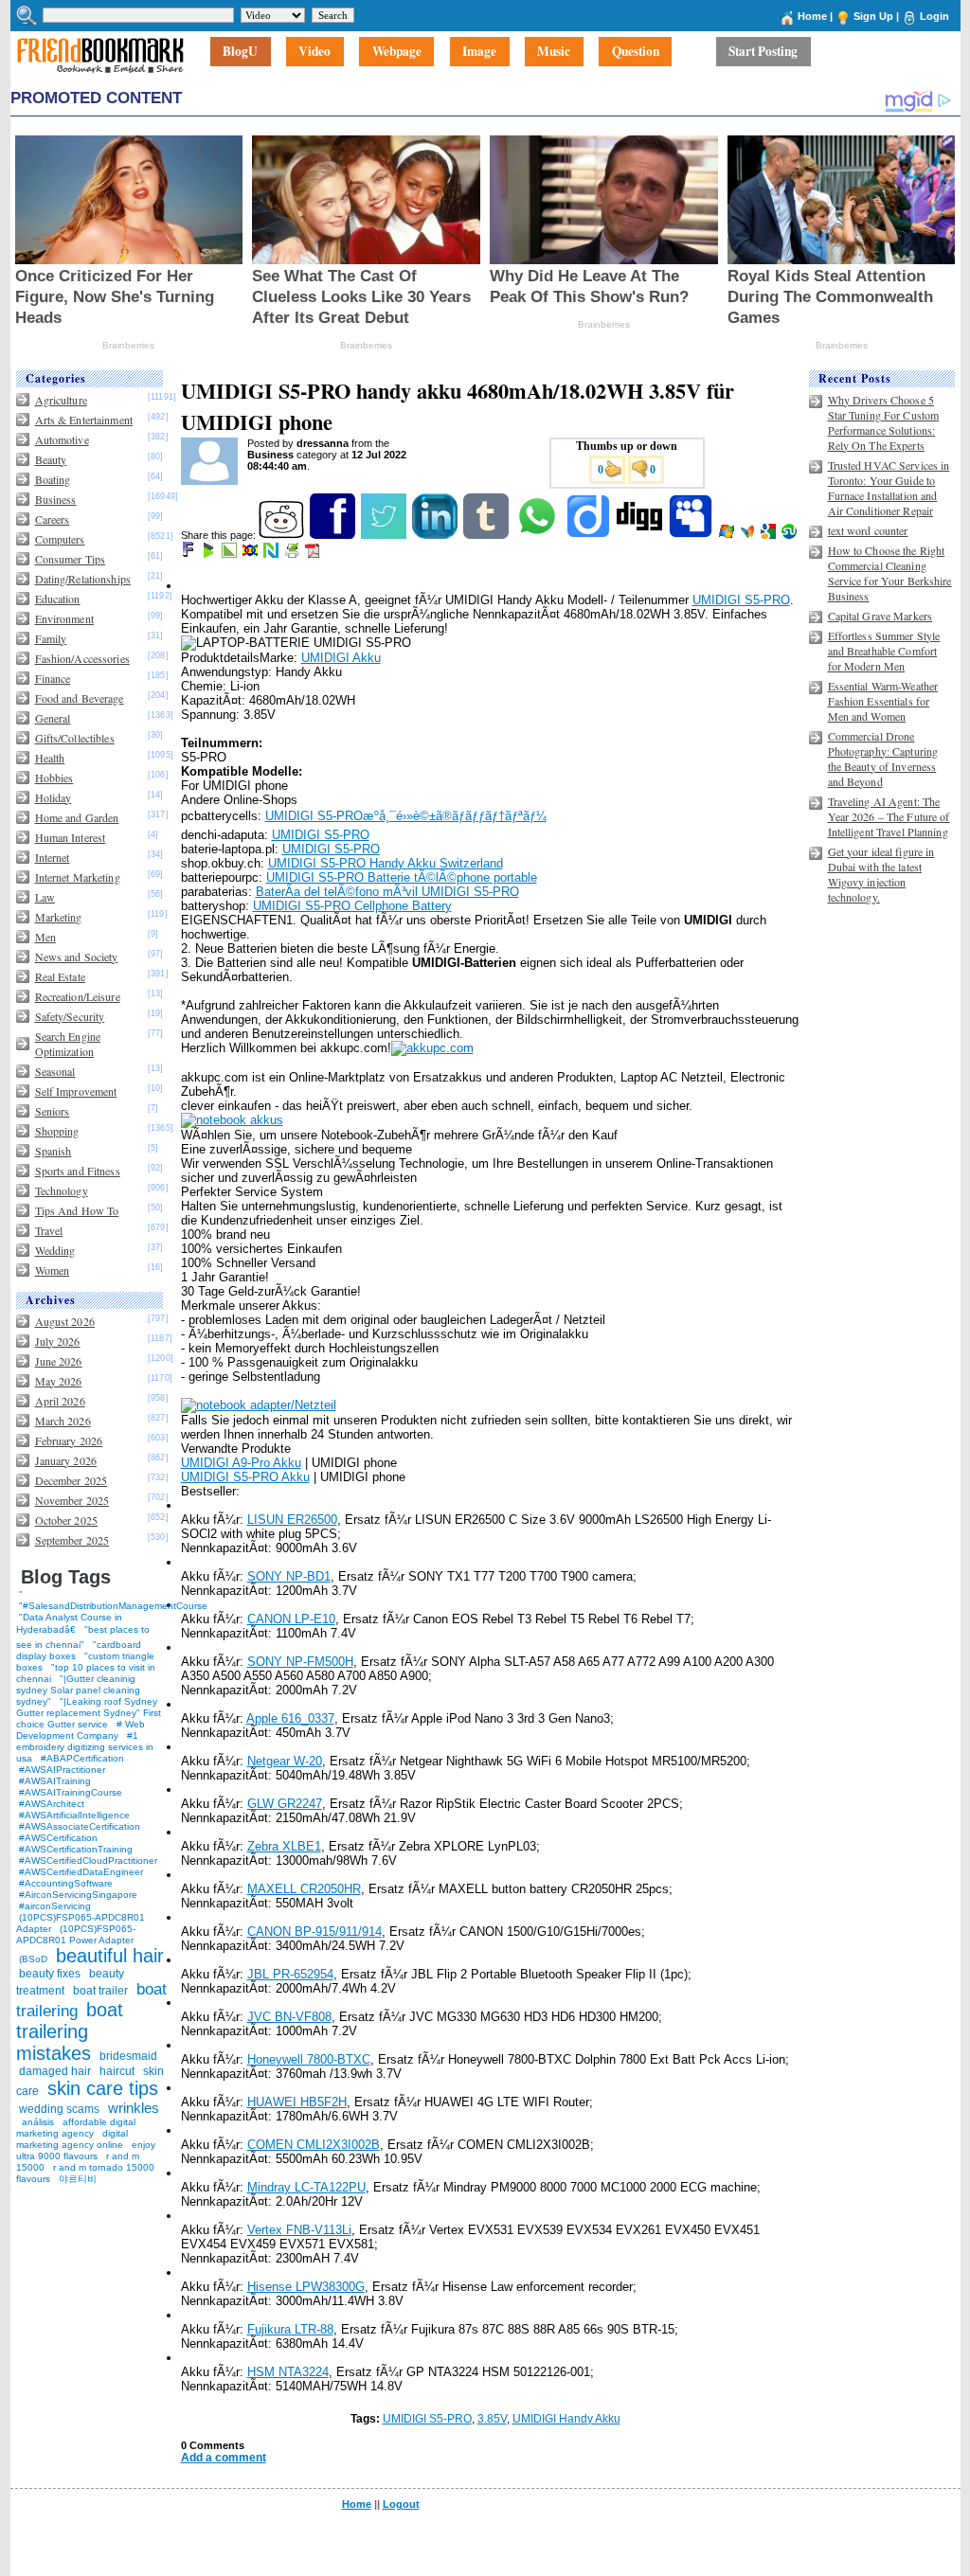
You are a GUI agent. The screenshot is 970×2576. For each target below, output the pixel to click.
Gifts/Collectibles (75, 738)
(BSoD (33, 1959)
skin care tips (103, 2088)
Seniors (53, 1111)
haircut (117, 2071)
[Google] (770, 535)
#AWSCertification (58, 1838)
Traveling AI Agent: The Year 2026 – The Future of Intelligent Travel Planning (889, 816)
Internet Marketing (78, 877)
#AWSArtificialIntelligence (74, 1815)
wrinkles (134, 2108)
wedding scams (59, 2109)
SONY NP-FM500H (300, 1662)
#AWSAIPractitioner (62, 1770)
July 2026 (58, 1341)
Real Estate (60, 976)
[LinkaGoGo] (251, 554)
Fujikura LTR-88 (290, 2329)
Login (934, 16)
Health (50, 758)
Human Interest (71, 837)
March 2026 (63, 1421)
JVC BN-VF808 (289, 2017)
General (53, 718)
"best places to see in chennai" (83, 1637)
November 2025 (72, 1500)
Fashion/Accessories (82, 658)
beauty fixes (50, 1974)
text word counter (868, 530)
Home (812, 16)
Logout (401, 2504)
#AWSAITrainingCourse (71, 1792)
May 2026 (59, 1381)
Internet (53, 857)
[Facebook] (334, 535)
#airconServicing (55, 1906)
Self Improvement (76, 1091)
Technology (62, 1190)
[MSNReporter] (749, 535)
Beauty (51, 459)
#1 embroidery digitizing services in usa (85, 1747)
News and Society (77, 957)
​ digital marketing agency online (72, 2139)
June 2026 (59, 1361)
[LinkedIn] (436, 535)
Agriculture (61, 400)
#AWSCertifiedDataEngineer (81, 1872)
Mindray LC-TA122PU (306, 2187)
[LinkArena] (231, 554)
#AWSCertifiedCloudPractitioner (88, 1860)
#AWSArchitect (52, 1804)
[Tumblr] (487, 535)
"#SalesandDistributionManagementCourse (113, 1606)
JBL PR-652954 (290, 1974)
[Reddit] (283, 535)
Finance (53, 678)
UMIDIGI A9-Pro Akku (241, 1463)
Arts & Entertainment (84, 420)
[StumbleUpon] (790, 535)
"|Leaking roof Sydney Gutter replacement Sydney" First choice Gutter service (89, 1713)
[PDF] (314, 554)
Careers (53, 519)
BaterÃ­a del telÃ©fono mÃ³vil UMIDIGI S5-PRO (387, 892)
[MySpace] (692, 535)
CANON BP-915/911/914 (314, 1932)
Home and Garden (77, 817)
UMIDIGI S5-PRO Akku (245, 1477)
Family (51, 638)
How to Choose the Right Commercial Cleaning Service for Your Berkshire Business (890, 573)
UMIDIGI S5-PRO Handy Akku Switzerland (386, 863)
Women (53, 1270)
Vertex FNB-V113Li (299, 2230)
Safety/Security (70, 1016)
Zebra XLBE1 (284, 1846)
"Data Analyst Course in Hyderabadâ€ (69, 1623)
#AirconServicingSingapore (78, 1895)
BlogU (240, 52)
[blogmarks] (210, 554)
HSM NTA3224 (288, 2372)
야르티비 (78, 2179)
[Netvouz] (272, 554)
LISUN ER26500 (292, 1520)
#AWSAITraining (55, 1781)
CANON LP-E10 (291, 1619)
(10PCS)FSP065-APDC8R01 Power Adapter (76, 1934)
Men (45, 937)
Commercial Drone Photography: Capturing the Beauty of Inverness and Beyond (883, 759)
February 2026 (69, 1440)
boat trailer (100, 1991)
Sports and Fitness (78, 1171)
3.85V (492, 2419)
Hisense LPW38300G (306, 2287)
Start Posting (763, 52)
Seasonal (55, 1071)
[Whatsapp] (539, 535)
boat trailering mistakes (70, 2031)
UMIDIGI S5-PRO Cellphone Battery (352, 906)
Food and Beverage (80, 698)
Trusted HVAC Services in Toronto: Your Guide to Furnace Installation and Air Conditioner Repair (889, 488)
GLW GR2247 (285, 1804)
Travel (49, 1230)
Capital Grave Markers (880, 616)
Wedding (55, 1250)
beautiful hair (110, 1956)
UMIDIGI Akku (341, 658)
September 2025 (72, 1540)
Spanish (54, 1151)
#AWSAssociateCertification (80, 1826)
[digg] (641, 535)
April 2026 (60, 1401)
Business (56, 499)
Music (554, 52)
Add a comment (224, 2458)
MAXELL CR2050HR (304, 1889)
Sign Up (873, 16)
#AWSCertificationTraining (76, 1849)
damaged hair (55, 2071)
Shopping (57, 1131)
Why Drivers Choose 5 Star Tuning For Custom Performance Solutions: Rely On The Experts (884, 422)
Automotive (62, 439)
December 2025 (72, 1480)
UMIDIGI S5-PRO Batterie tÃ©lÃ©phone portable (402, 877)
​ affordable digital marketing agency (76, 2128)
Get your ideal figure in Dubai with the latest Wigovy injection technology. (881, 874)
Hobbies (54, 778)
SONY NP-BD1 (289, 1576)
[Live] (728, 535)
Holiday (54, 797)
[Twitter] (385, 535)
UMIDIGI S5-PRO (741, 600)
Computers (60, 539)
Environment (64, 618)
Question (636, 52)
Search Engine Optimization (68, 1044)
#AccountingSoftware (66, 1883)
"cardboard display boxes (79, 1650)
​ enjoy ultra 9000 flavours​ (86, 2150)
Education (58, 599)
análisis (36, 2122)
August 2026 (65, 1321)
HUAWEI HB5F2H (297, 2102)
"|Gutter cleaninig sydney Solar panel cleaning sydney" (78, 1690)
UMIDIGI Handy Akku (566, 2419)
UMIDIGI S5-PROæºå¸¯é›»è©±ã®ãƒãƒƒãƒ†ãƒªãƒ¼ (406, 816)
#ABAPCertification (82, 1758)
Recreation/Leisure (78, 996)
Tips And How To (77, 1210)
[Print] (293, 554)
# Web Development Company (81, 1730)
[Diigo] (590, 535)
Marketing (59, 917)
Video (314, 52)
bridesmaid (128, 2056)
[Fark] (189, 554)
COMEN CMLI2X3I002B (314, 2145)
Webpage (397, 52)
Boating (53, 479)
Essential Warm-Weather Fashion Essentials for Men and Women (883, 701)
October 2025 (66, 1520)
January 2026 (66, 1460)
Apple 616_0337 (290, 1718)
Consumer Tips (71, 559)
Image (479, 52)
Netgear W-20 (285, 1761)
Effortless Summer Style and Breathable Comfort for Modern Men (884, 651)
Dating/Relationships (83, 579)
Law (45, 897)
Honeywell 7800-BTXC (309, 2059)
